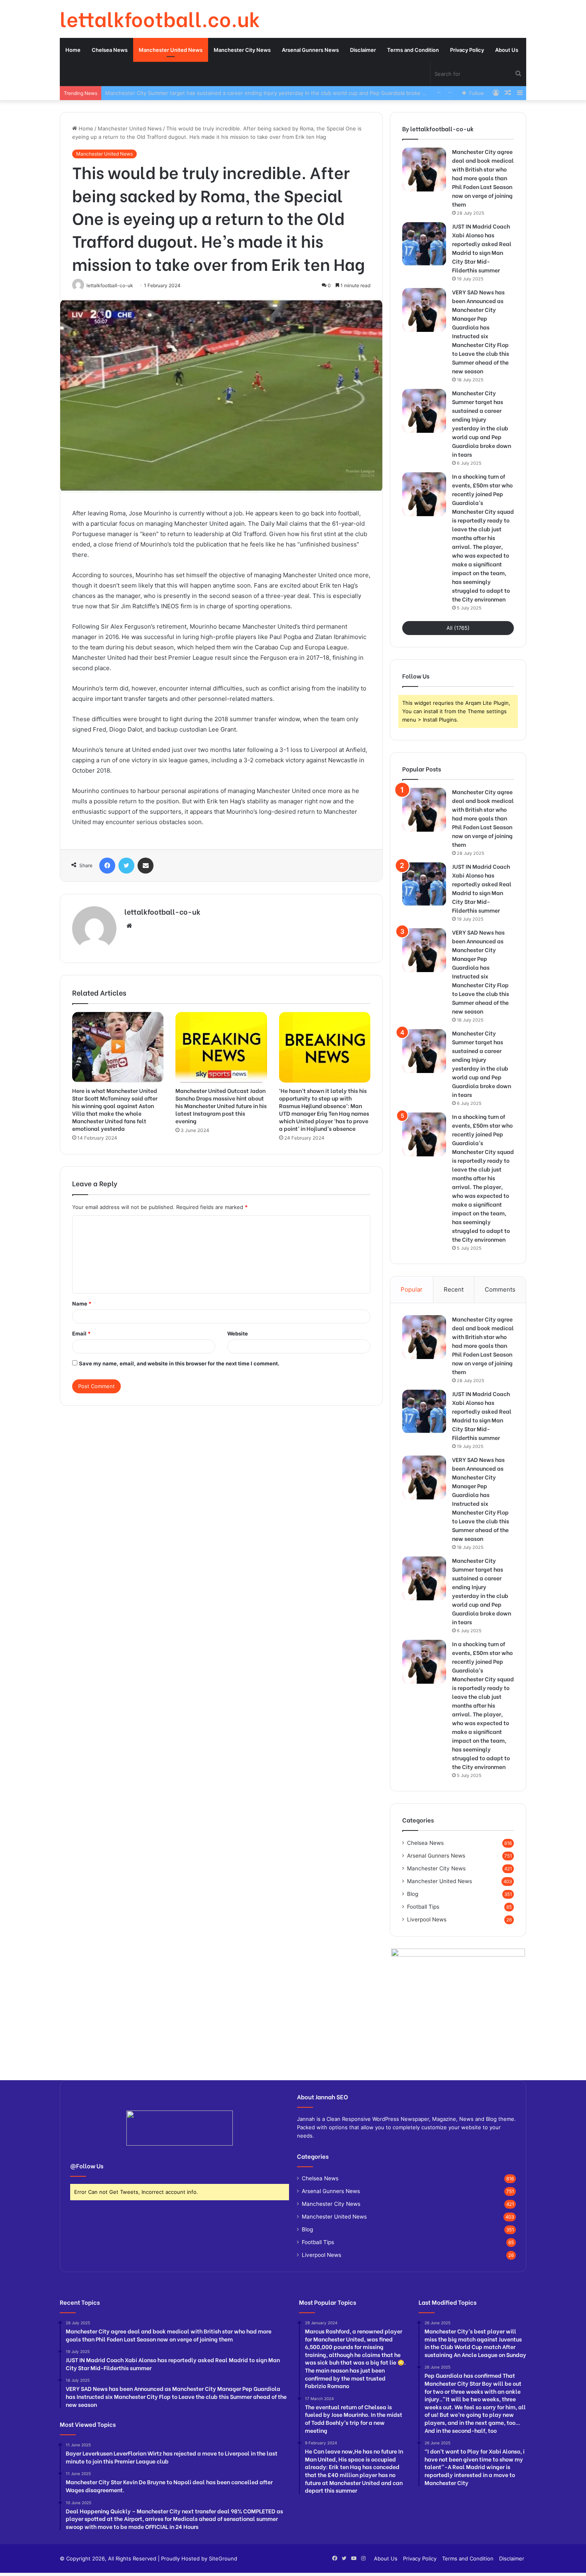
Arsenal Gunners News (310, 50)
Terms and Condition (413, 50)
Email (81, 1333)
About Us (507, 50)
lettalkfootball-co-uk (162, 911)
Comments (500, 1289)
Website (238, 1333)
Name (82, 1304)
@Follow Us (87, 2166)
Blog (413, 1894)
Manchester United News (171, 50)
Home (73, 50)
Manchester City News (242, 50)
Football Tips (423, 1907)
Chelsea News (110, 50)
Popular (412, 1289)
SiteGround (223, 2558)
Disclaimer (363, 50)
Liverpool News (427, 1919)
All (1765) (458, 628)
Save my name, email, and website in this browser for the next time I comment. (179, 1363)
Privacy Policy (467, 50)
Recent (454, 1289)
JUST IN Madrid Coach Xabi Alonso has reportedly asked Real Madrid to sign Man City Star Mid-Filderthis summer (482, 248)
